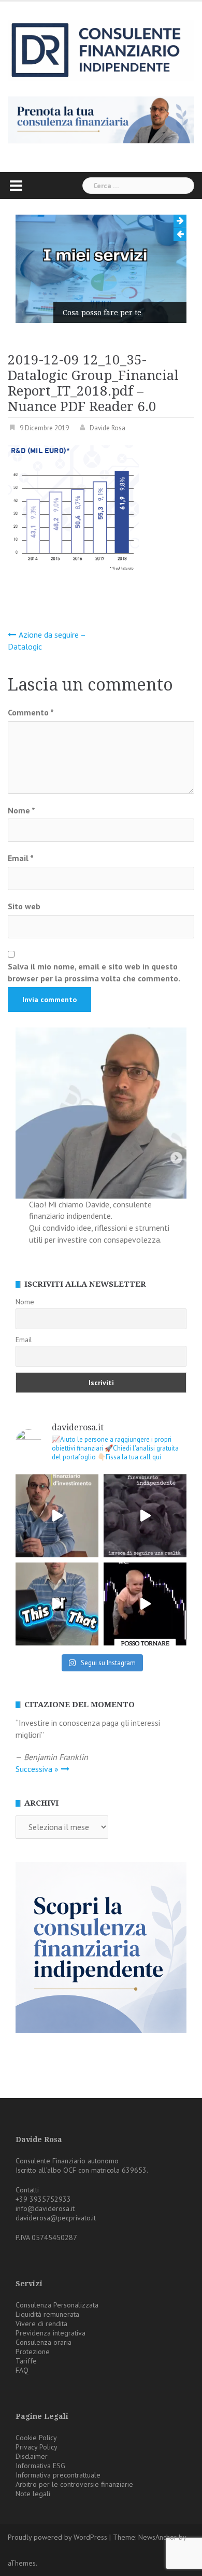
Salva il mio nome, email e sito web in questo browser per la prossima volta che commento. (94, 972)
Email (21, 858)
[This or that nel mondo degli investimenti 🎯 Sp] (57, 1604)
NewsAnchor (157, 2537)
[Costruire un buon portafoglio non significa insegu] (57, 1516)
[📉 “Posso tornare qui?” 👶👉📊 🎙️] (145, 1604)
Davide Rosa (107, 428)
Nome (21, 810)
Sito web (24, 906)
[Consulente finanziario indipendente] (101, 49)
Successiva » (37, 1769)
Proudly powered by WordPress (57, 2537)
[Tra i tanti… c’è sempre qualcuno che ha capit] (145, 1516)
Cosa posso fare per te (102, 313)
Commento (31, 712)
